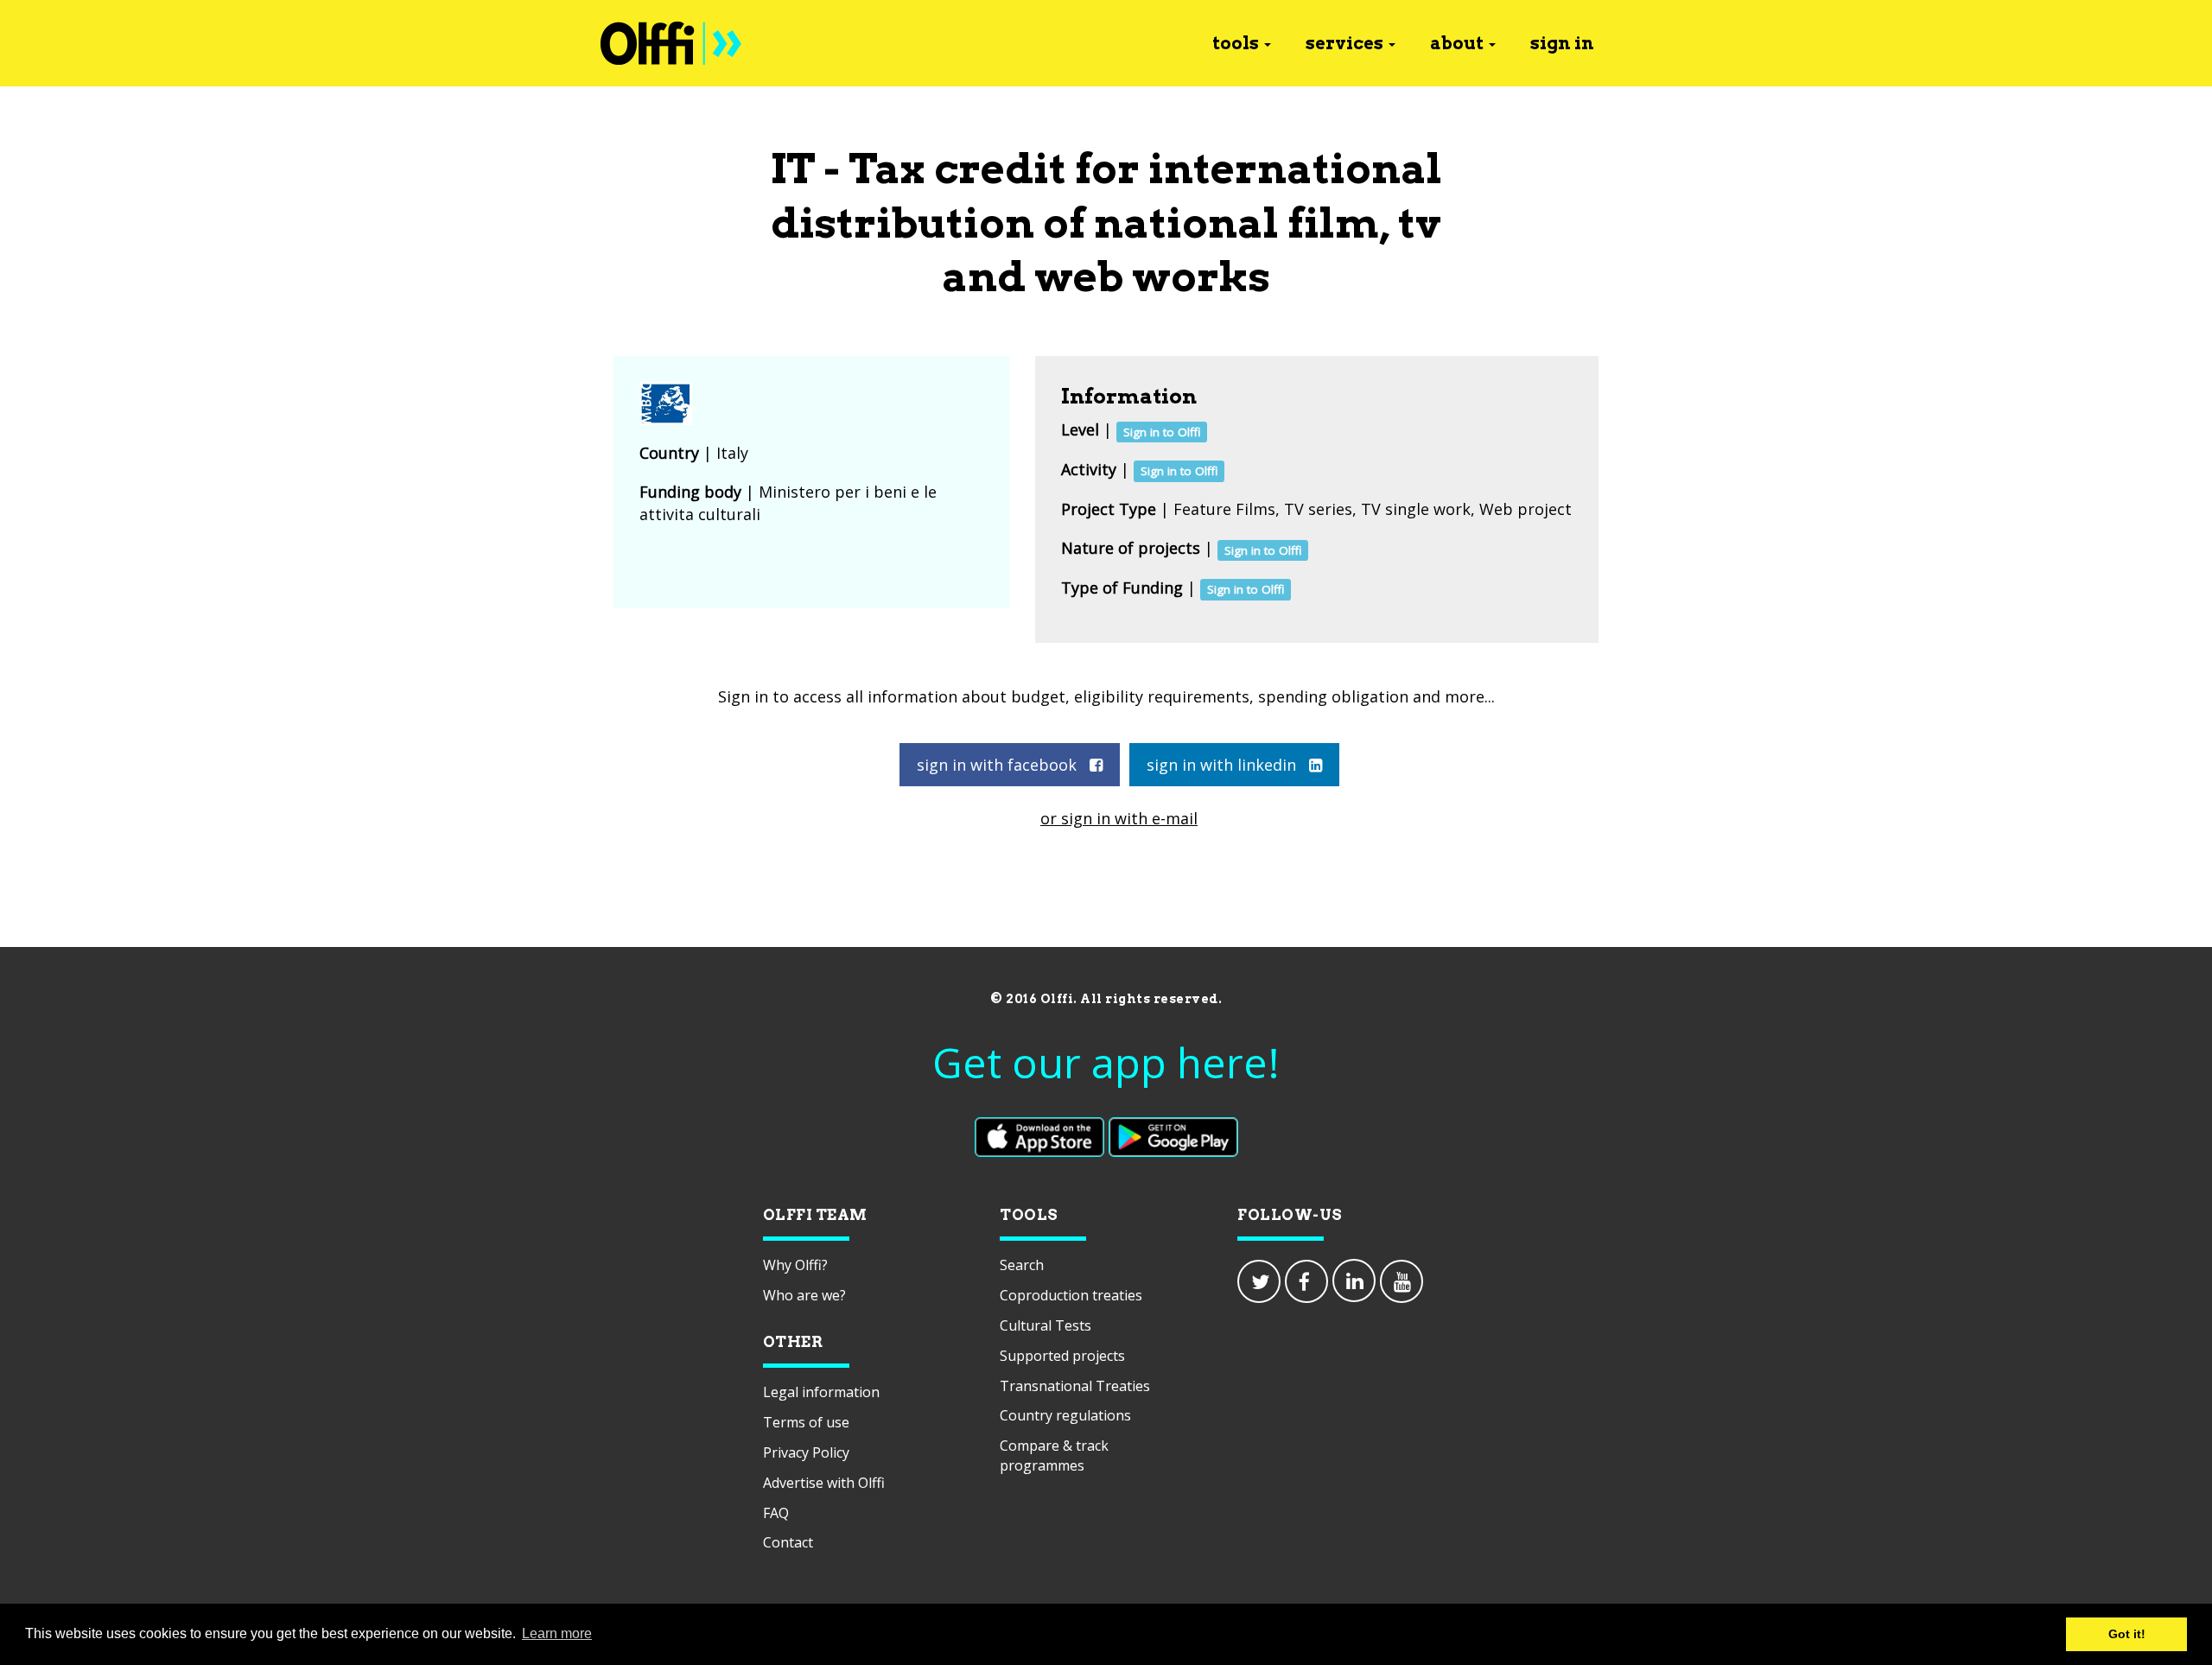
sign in (1562, 43)
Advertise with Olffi (824, 1483)
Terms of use (806, 1422)
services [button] (1344, 43)
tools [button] (1236, 43)
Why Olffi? (795, 1265)
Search (1022, 1265)
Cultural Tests (1046, 1325)
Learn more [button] (557, 1633)
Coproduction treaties (1071, 1295)
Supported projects (1062, 1356)
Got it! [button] (2127, 1634)
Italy (732, 453)
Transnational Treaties (1075, 1386)
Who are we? (804, 1295)
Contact (788, 1542)
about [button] (1457, 43)
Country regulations (1065, 1415)
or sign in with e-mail (1119, 818)
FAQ (776, 1513)
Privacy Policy (806, 1452)
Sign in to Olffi (1162, 431)
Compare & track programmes (1054, 1455)
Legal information (821, 1392)
